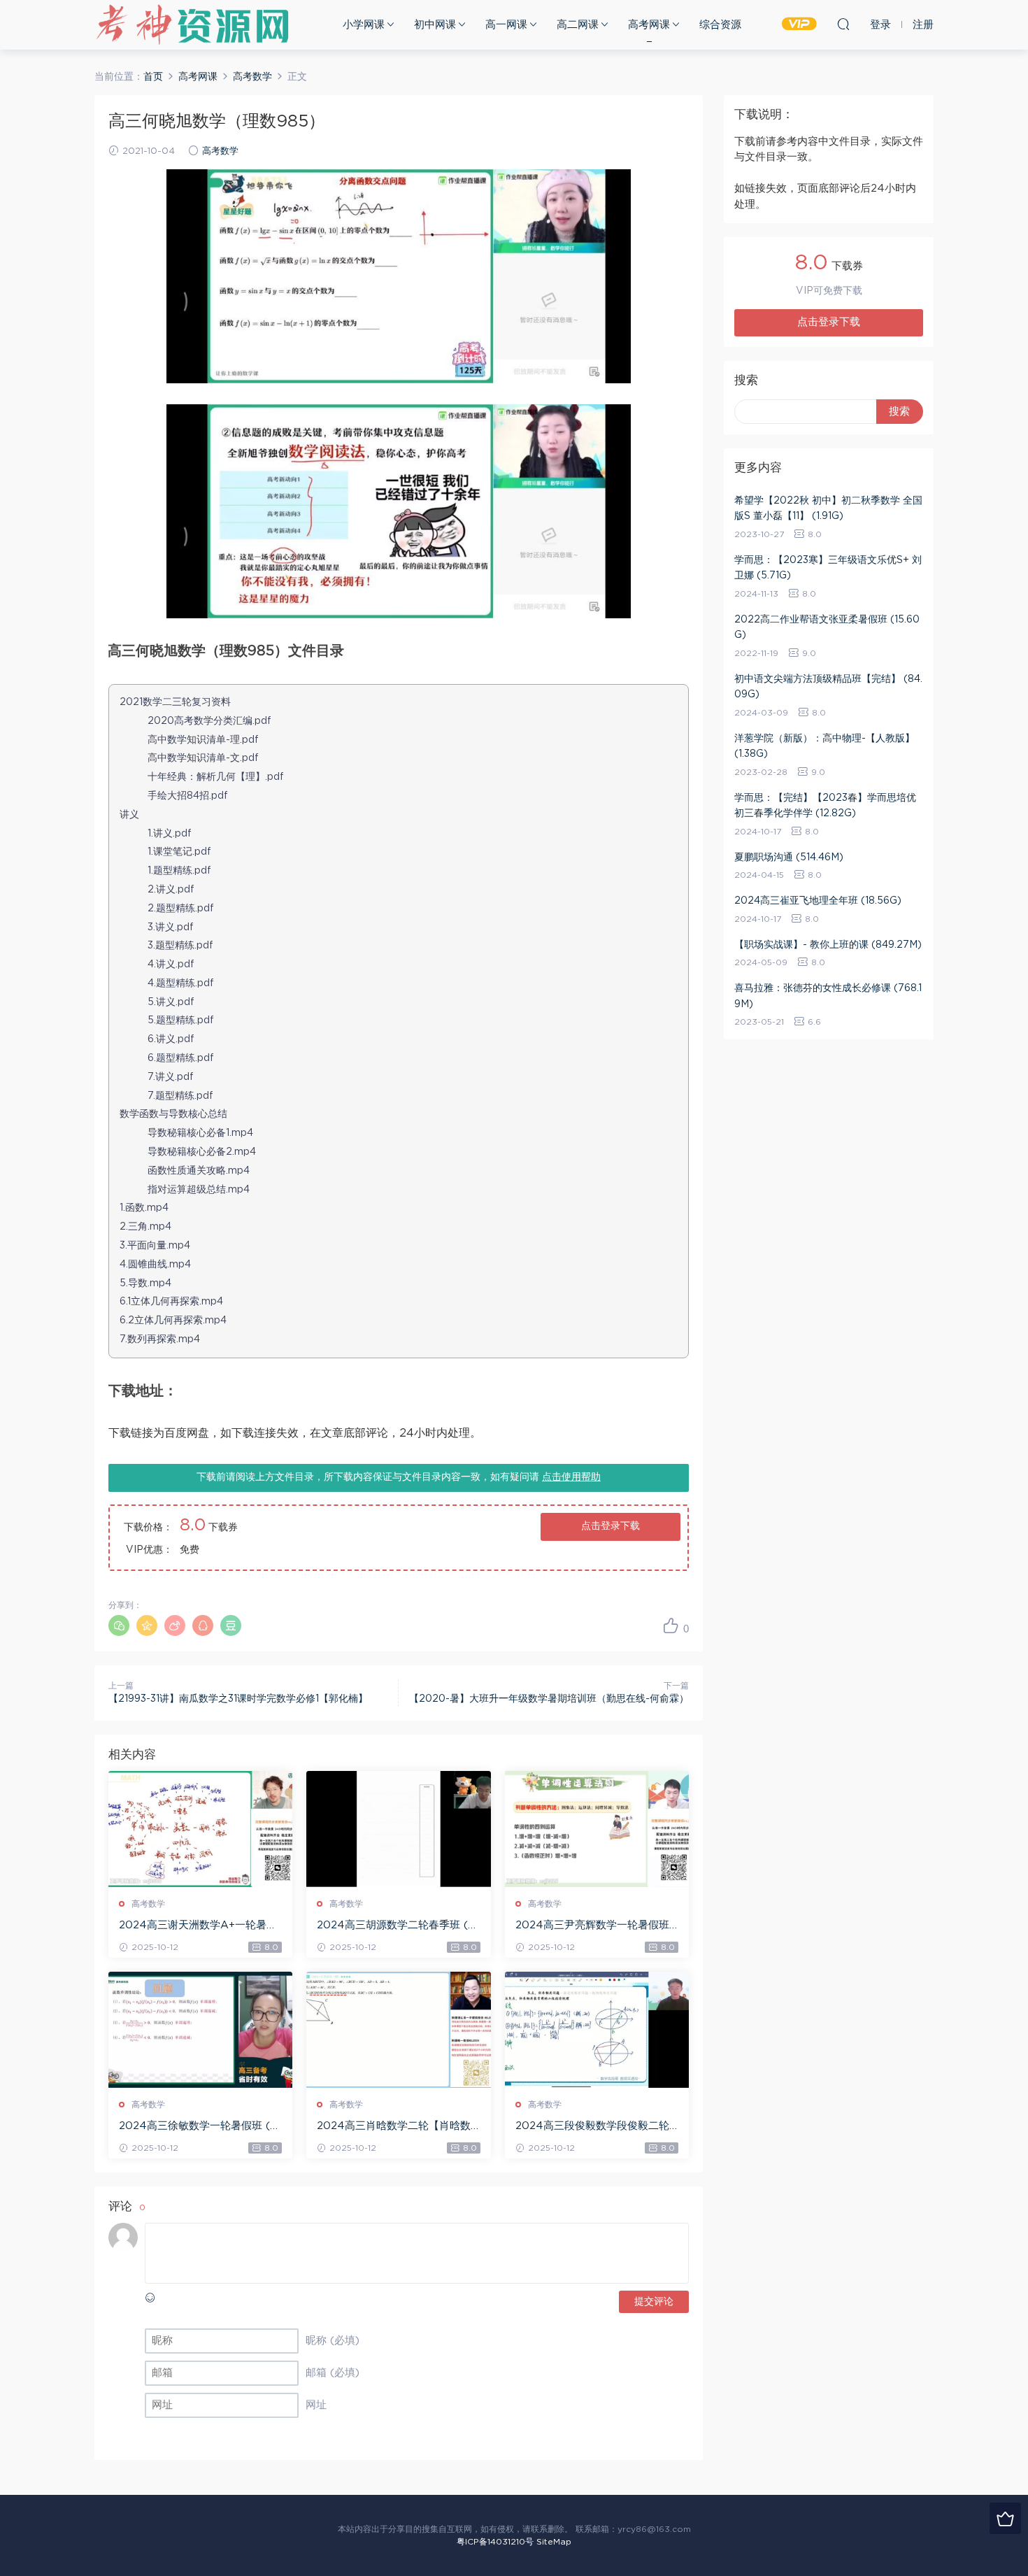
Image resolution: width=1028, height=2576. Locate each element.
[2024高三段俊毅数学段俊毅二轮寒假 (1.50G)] (597, 2030)
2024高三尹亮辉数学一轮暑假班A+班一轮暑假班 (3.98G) (597, 1926)
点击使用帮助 (571, 1477)
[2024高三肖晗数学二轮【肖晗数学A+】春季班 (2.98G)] (398, 2030)
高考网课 (649, 25)
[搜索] (843, 24)
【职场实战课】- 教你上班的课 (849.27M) (828, 945)
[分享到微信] (119, 1625)
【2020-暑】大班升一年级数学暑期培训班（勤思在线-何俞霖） (549, 1699)
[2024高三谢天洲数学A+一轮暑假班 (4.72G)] (200, 1829)
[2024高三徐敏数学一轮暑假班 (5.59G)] (200, 2030)
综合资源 (720, 25)
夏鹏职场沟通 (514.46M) (789, 858)
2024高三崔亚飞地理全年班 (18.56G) (818, 901)
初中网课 (435, 25)
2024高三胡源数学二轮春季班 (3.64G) (397, 1926)
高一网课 (506, 25)
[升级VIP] (1005, 2518)
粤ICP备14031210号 (495, 2542)
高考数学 (220, 151)
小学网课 (364, 25)
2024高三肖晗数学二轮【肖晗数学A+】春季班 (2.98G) (394, 2127)
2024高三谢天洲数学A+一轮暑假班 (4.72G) (198, 1926)
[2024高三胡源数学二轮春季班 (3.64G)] (398, 1829)
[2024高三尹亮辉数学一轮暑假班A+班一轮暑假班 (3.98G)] (597, 1829)
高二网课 (578, 25)
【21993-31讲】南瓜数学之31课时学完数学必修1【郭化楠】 (238, 1699)
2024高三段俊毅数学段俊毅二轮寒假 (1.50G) (592, 2127)
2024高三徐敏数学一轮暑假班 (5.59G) (199, 2127)
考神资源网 (192, 24)
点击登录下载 (611, 1526)
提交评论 (654, 2302)
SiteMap (554, 2542)
